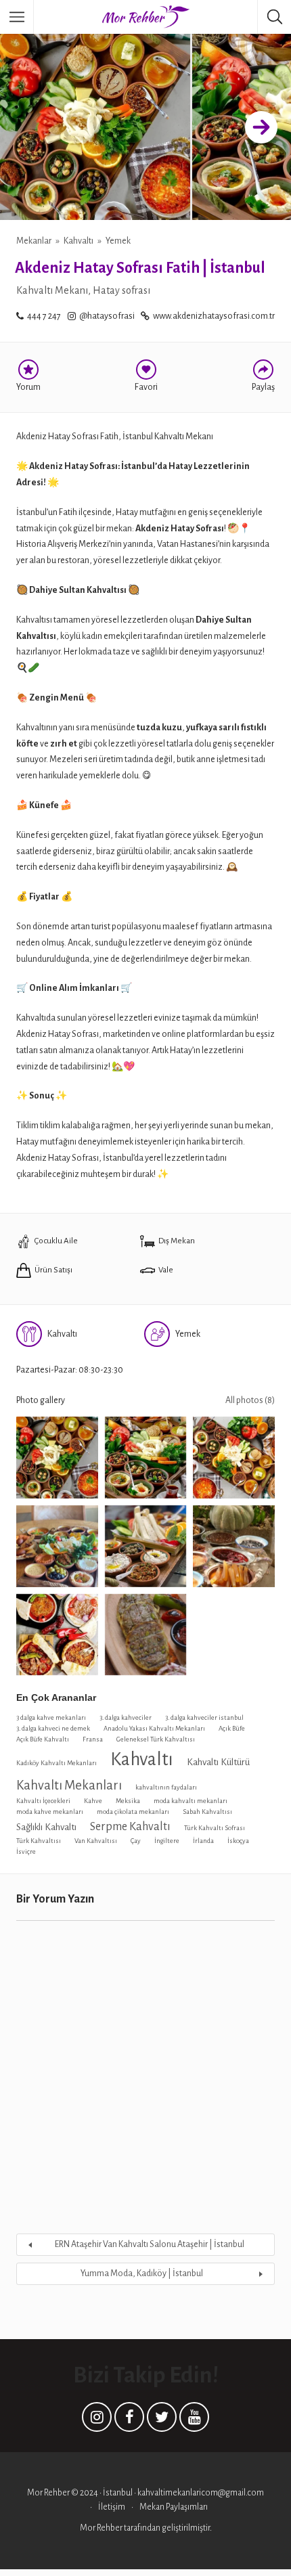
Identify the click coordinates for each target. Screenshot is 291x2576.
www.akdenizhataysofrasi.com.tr (214, 316)
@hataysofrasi (107, 316)
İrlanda (203, 1841)
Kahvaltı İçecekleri (43, 1801)
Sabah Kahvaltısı (207, 1812)
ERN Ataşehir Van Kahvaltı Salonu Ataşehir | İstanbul (150, 2244)
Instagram (97, 2420)
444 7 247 (44, 316)
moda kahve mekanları (50, 1812)
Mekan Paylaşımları (174, 2507)
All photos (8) (250, 1400)
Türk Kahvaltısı (39, 1841)
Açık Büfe (232, 1728)
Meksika (128, 1801)
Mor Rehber (102, 2528)
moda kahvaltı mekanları (191, 1801)
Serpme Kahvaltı (130, 1826)
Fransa (93, 1739)
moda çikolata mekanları (133, 1812)
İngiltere (167, 1841)
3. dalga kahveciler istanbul (204, 1717)
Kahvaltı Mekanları (69, 1785)
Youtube (194, 2420)
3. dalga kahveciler (126, 1717)
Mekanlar (34, 241)
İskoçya (238, 1841)
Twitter (162, 2420)
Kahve (93, 1801)
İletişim (112, 2507)
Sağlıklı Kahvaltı (46, 1827)
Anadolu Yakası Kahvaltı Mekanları (154, 1728)
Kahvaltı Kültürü (218, 1762)
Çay (136, 1841)
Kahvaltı (79, 241)
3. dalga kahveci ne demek (53, 1728)
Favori (146, 387)
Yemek (118, 241)
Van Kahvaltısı (96, 1841)
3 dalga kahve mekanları (51, 1717)
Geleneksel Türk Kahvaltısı (156, 1739)
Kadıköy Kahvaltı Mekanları (57, 1763)
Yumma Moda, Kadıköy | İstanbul (142, 2273)
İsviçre (26, 1851)
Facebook (129, 2420)
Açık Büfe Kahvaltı (43, 1739)
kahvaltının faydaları (166, 1787)
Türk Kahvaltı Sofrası (215, 1828)
